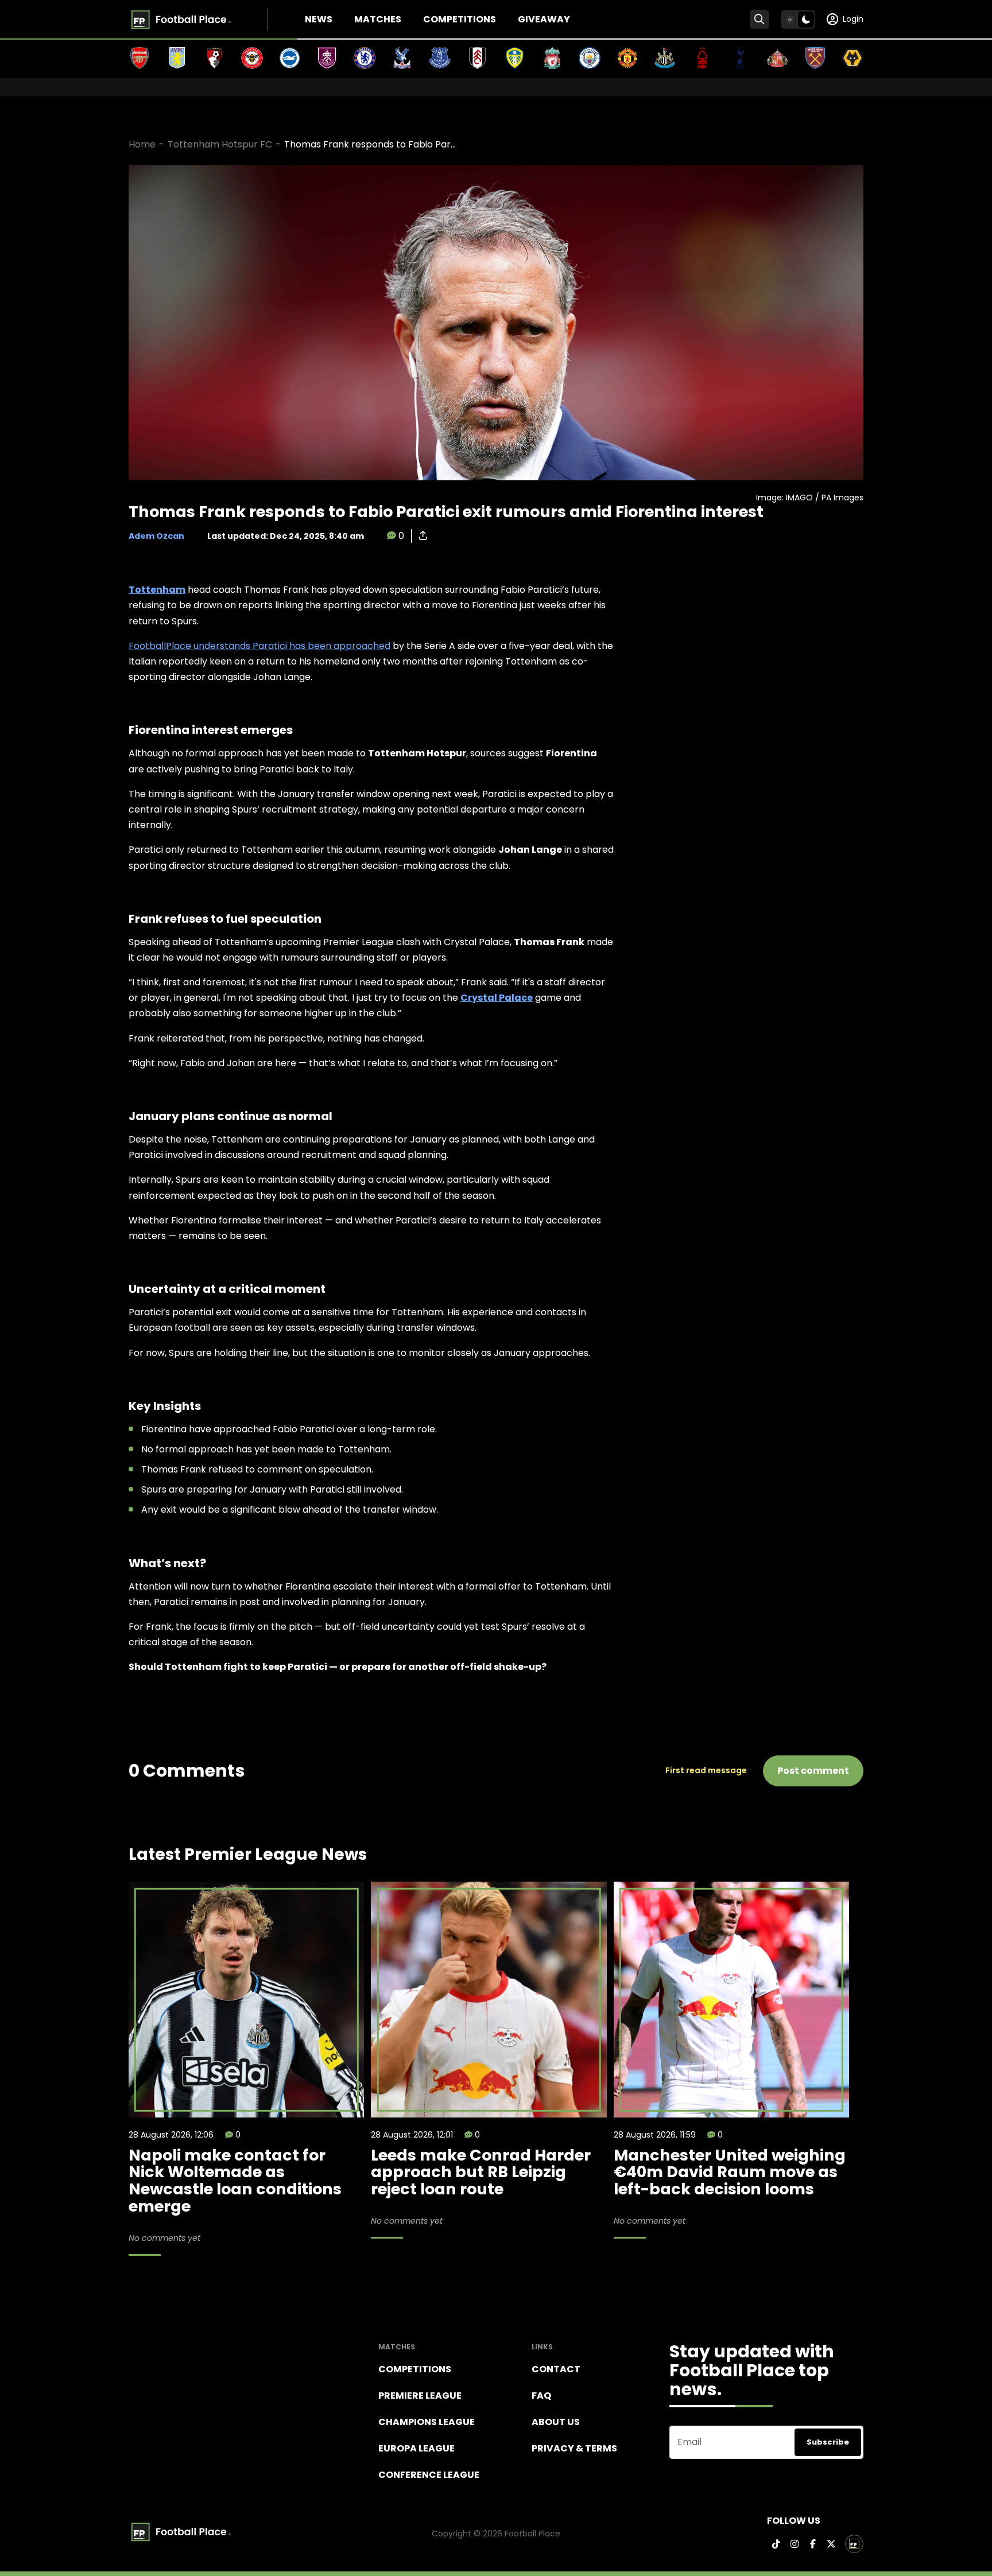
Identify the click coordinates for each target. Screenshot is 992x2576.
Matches (378, 19)
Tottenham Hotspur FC (220, 144)
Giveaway (544, 19)
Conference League (429, 2475)
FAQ (541, 2396)
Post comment (813, 1771)
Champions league (427, 2422)
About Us (556, 2422)
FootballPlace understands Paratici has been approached (259, 646)
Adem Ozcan (156, 536)
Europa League (416, 2448)
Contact (556, 2369)
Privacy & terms (574, 2448)
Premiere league (420, 2396)
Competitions (460, 19)
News (319, 19)
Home (142, 144)
